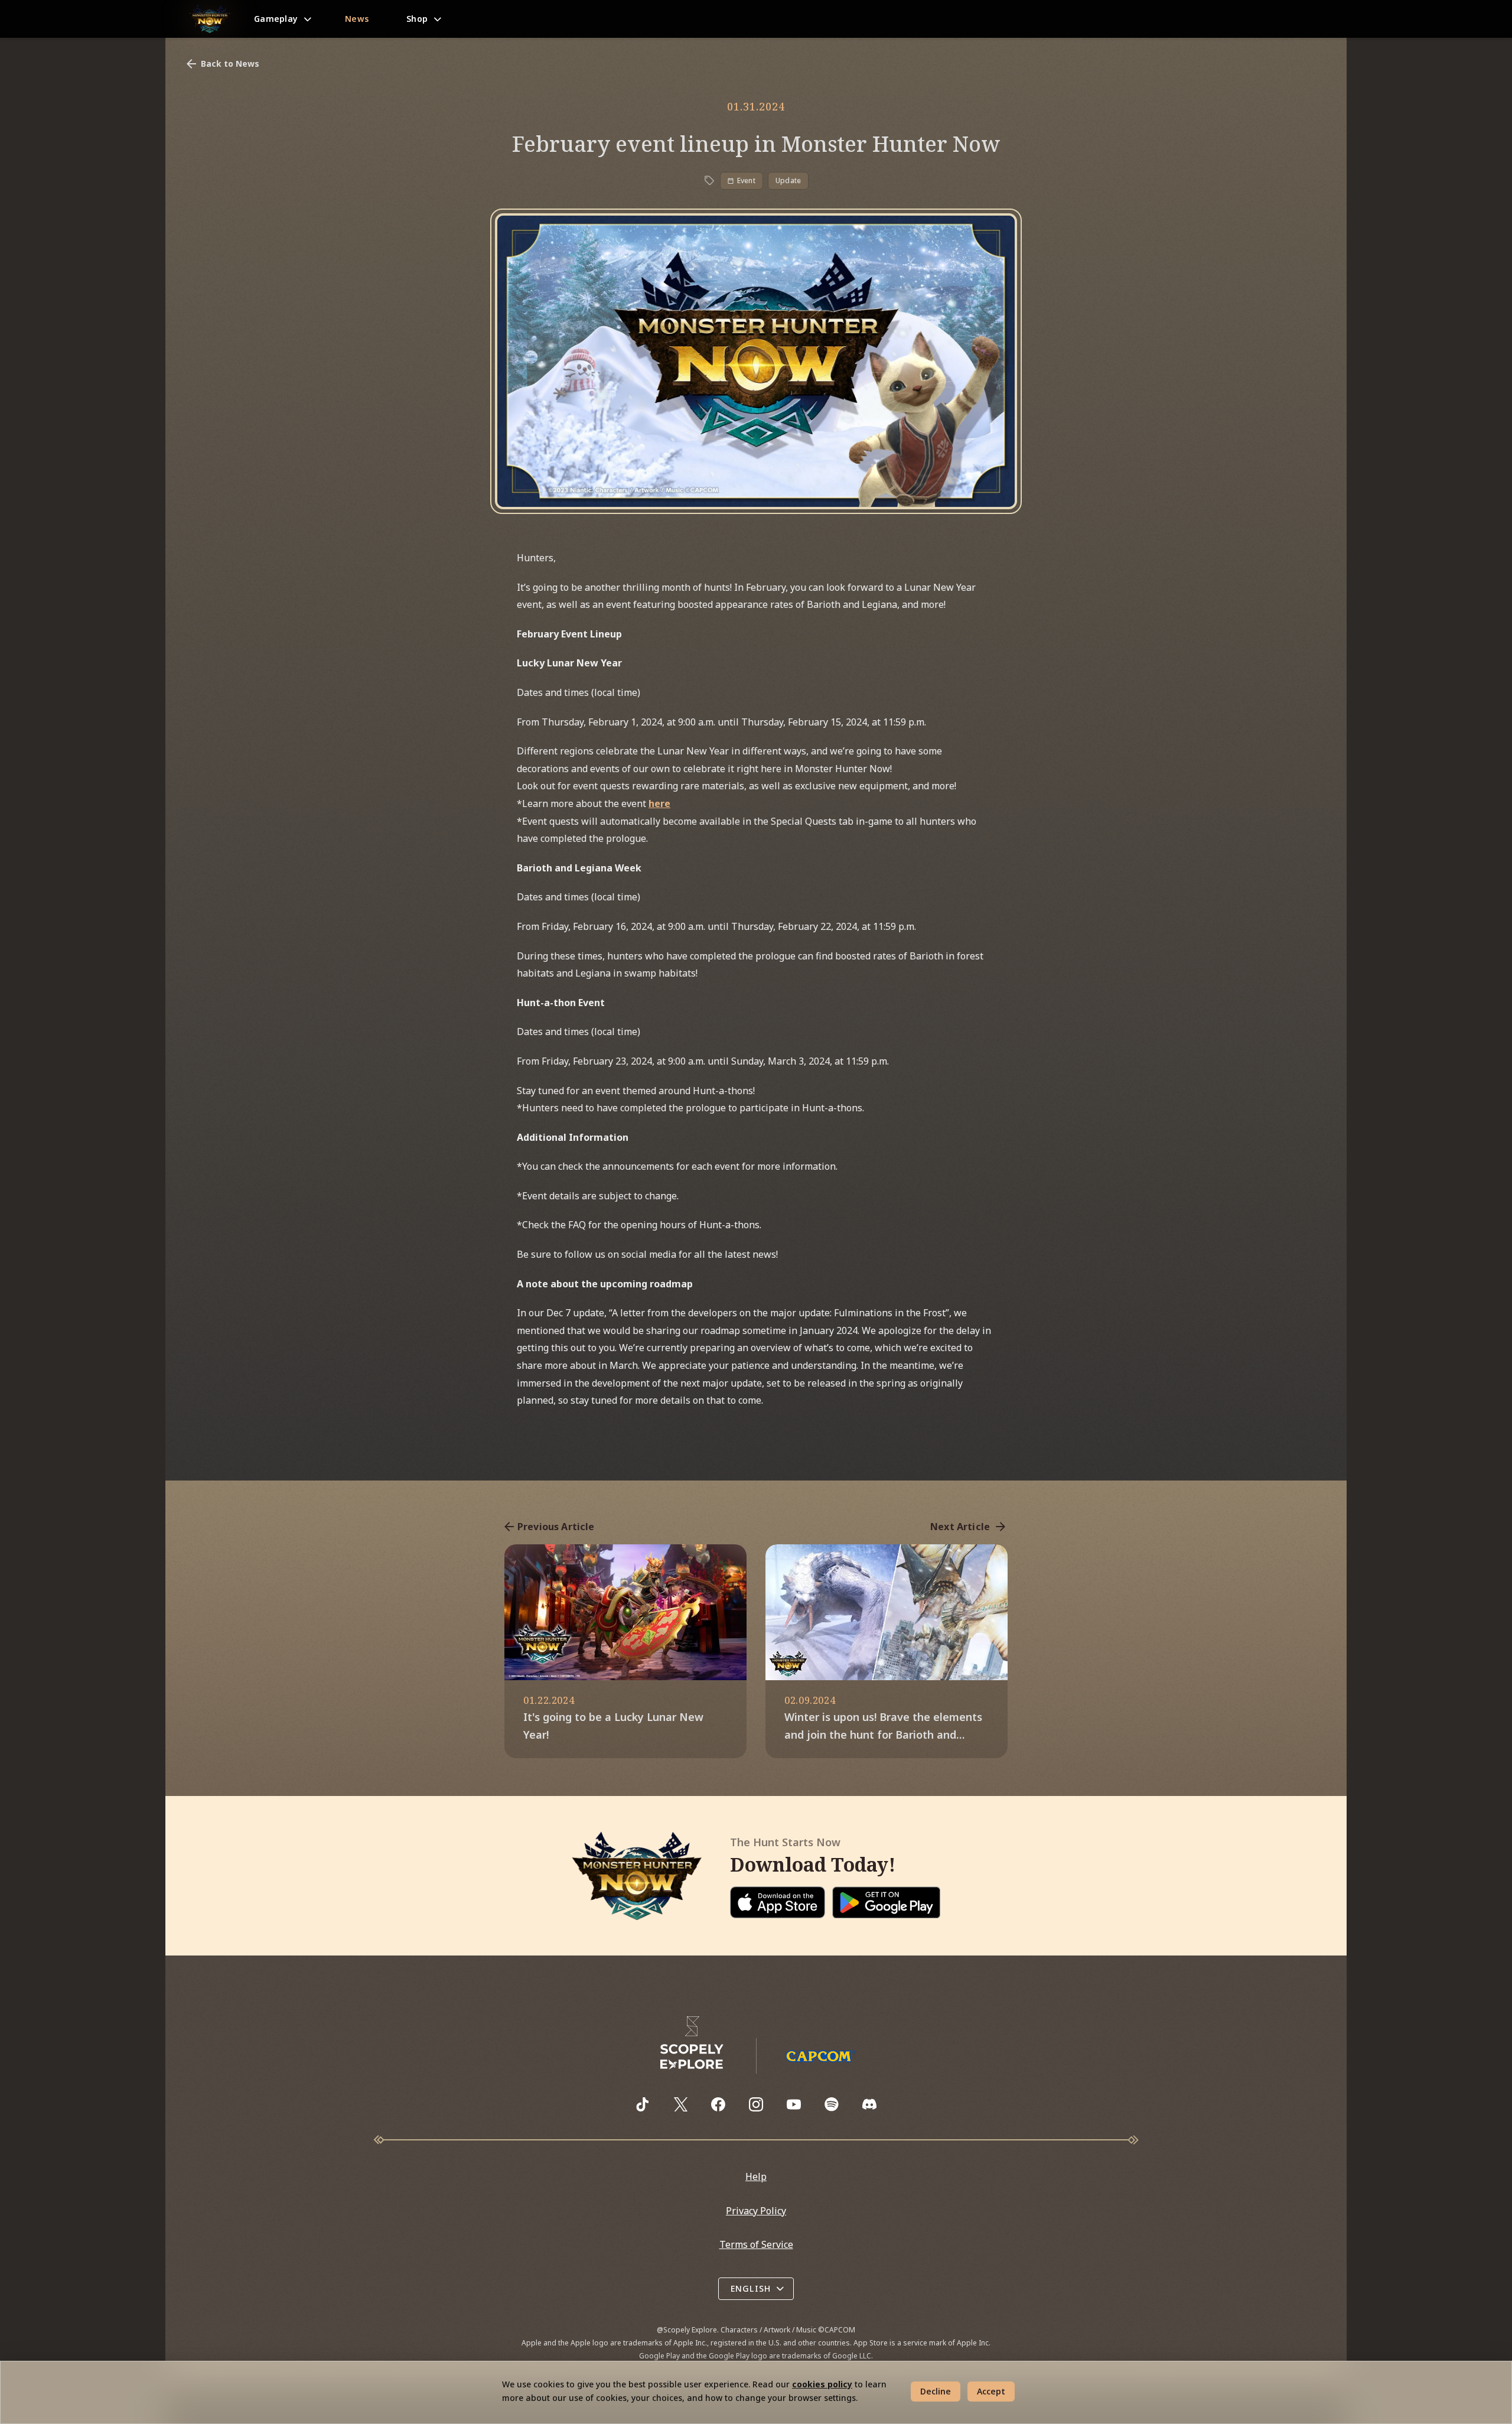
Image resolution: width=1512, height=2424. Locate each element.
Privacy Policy (756, 2211)
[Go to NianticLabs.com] (692, 2043)
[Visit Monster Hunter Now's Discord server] (869, 2104)
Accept (991, 2391)
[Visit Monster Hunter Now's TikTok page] (643, 2104)
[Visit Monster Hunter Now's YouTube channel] (794, 2104)
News (357, 19)
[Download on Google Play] (886, 1902)
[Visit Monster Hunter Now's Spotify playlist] (832, 2104)
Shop (417, 19)
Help (756, 2176)
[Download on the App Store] (778, 1902)
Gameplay (276, 19)
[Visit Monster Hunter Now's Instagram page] (756, 2104)
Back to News (230, 64)
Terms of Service (756, 2244)
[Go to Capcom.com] (820, 2056)
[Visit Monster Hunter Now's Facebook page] (718, 2104)
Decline (936, 2391)
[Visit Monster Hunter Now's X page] (680, 2104)
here (659, 803)
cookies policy (822, 2384)
